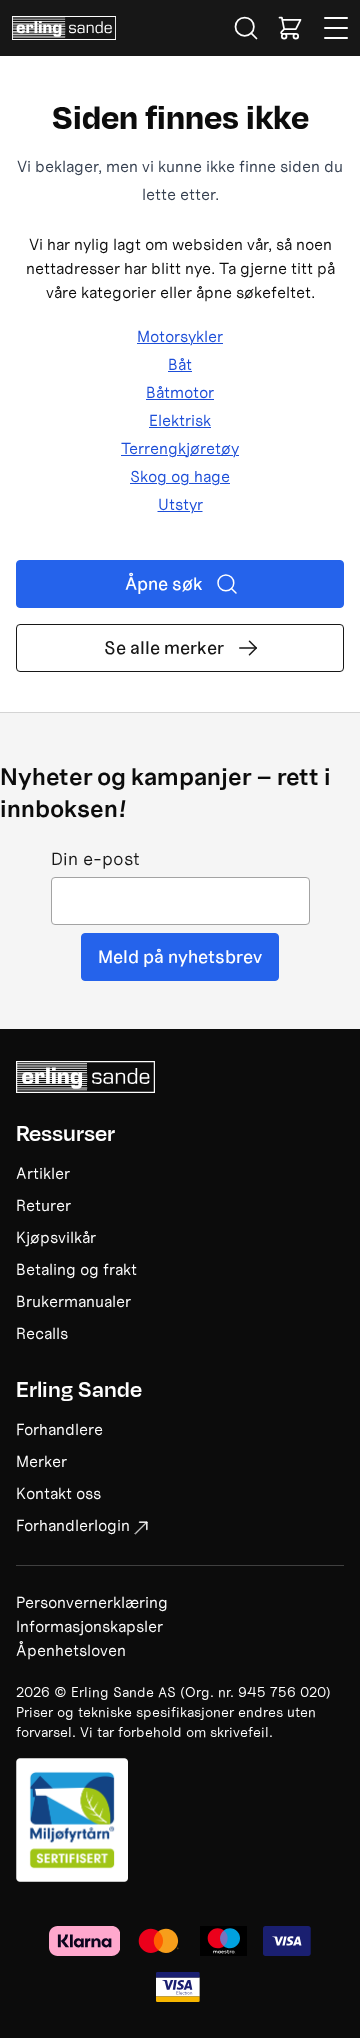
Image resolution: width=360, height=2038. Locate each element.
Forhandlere (59, 1429)
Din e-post (95, 859)
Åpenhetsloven (71, 1650)
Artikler (43, 1173)
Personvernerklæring (92, 1602)
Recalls (42, 1333)
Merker (41, 1461)
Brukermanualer (73, 1301)
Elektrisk (180, 420)
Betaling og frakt (76, 1269)
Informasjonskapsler (89, 1626)
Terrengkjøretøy (180, 448)
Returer (43, 1205)
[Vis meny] (337, 28)
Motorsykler (180, 336)
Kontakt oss (58, 1493)
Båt (180, 364)
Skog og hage (180, 476)
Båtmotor (180, 392)
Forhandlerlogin (73, 1525)
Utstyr (180, 504)
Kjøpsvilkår (56, 1237)
